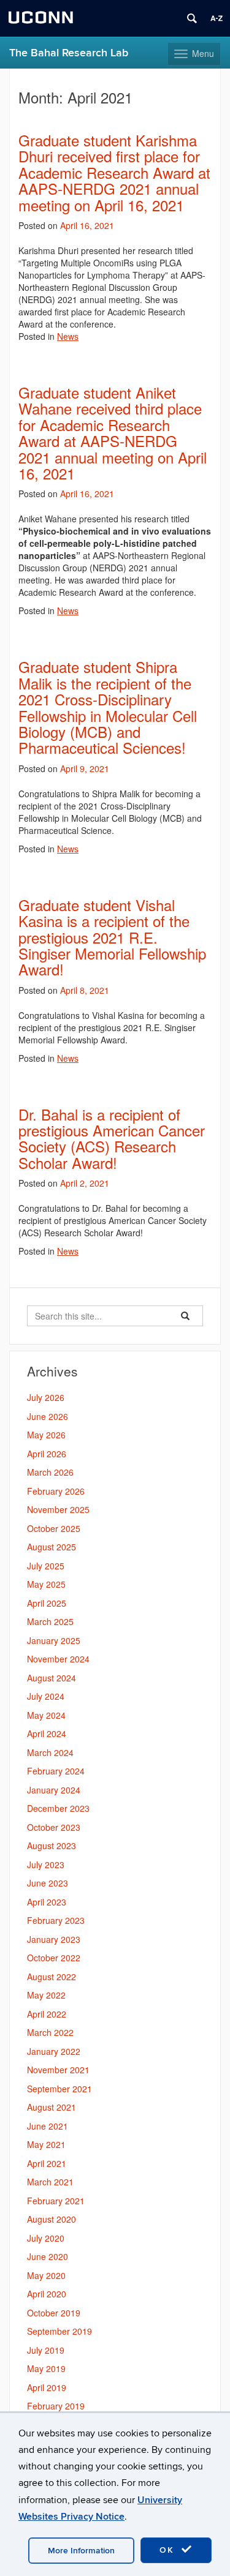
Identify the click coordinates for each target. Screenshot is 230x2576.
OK (169, 2550)
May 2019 (46, 2368)
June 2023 (48, 1883)
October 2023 (54, 1827)
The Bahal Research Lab (69, 53)
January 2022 (54, 2051)
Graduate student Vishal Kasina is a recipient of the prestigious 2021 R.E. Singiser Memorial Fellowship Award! (112, 937)
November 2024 (58, 1659)
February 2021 (56, 2201)
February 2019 (56, 2406)
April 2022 (47, 2014)
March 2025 (50, 1621)
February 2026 (56, 1491)
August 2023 (52, 1846)
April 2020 (47, 2294)
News (68, 336)
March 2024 (50, 1752)
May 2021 (46, 2144)
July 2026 (46, 1397)
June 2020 (48, 2256)
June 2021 (48, 2126)
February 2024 (56, 1771)
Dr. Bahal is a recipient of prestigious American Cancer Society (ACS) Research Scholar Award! (112, 1138)
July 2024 (46, 1696)
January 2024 (54, 1790)
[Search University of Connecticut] (192, 18)
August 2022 (52, 1977)
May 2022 (46, 1995)
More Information (81, 2551)
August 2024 (52, 1678)
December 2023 (58, 1808)
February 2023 (56, 1920)
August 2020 (52, 2219)
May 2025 (46, 1584)
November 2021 (58, 2070)
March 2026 (50, 1472)
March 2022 (50, 2032)
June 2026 (48, 1416)
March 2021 (50, 2182)
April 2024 (47, 1733)
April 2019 (47, 2387)
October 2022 (54, 1958)
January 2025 (54, 1640)
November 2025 (58, 1509)
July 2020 (46, 2238)
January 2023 (54, 1939)
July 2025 (46, 1566)
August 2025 (52, 1547)
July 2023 (46, 1864)
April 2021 (47, 2163)
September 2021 (59, 2089)
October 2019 (54, 2313)
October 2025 (54, 1528)
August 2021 (52, 2107)
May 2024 (46, 1715)
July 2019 (46, 2350)
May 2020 (46, 2275)
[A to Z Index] (217, 18)
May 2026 (46, 1435)
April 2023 (47, 1902)
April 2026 (47, 1454)
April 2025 (47, 1603)
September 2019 (59, 2331)
